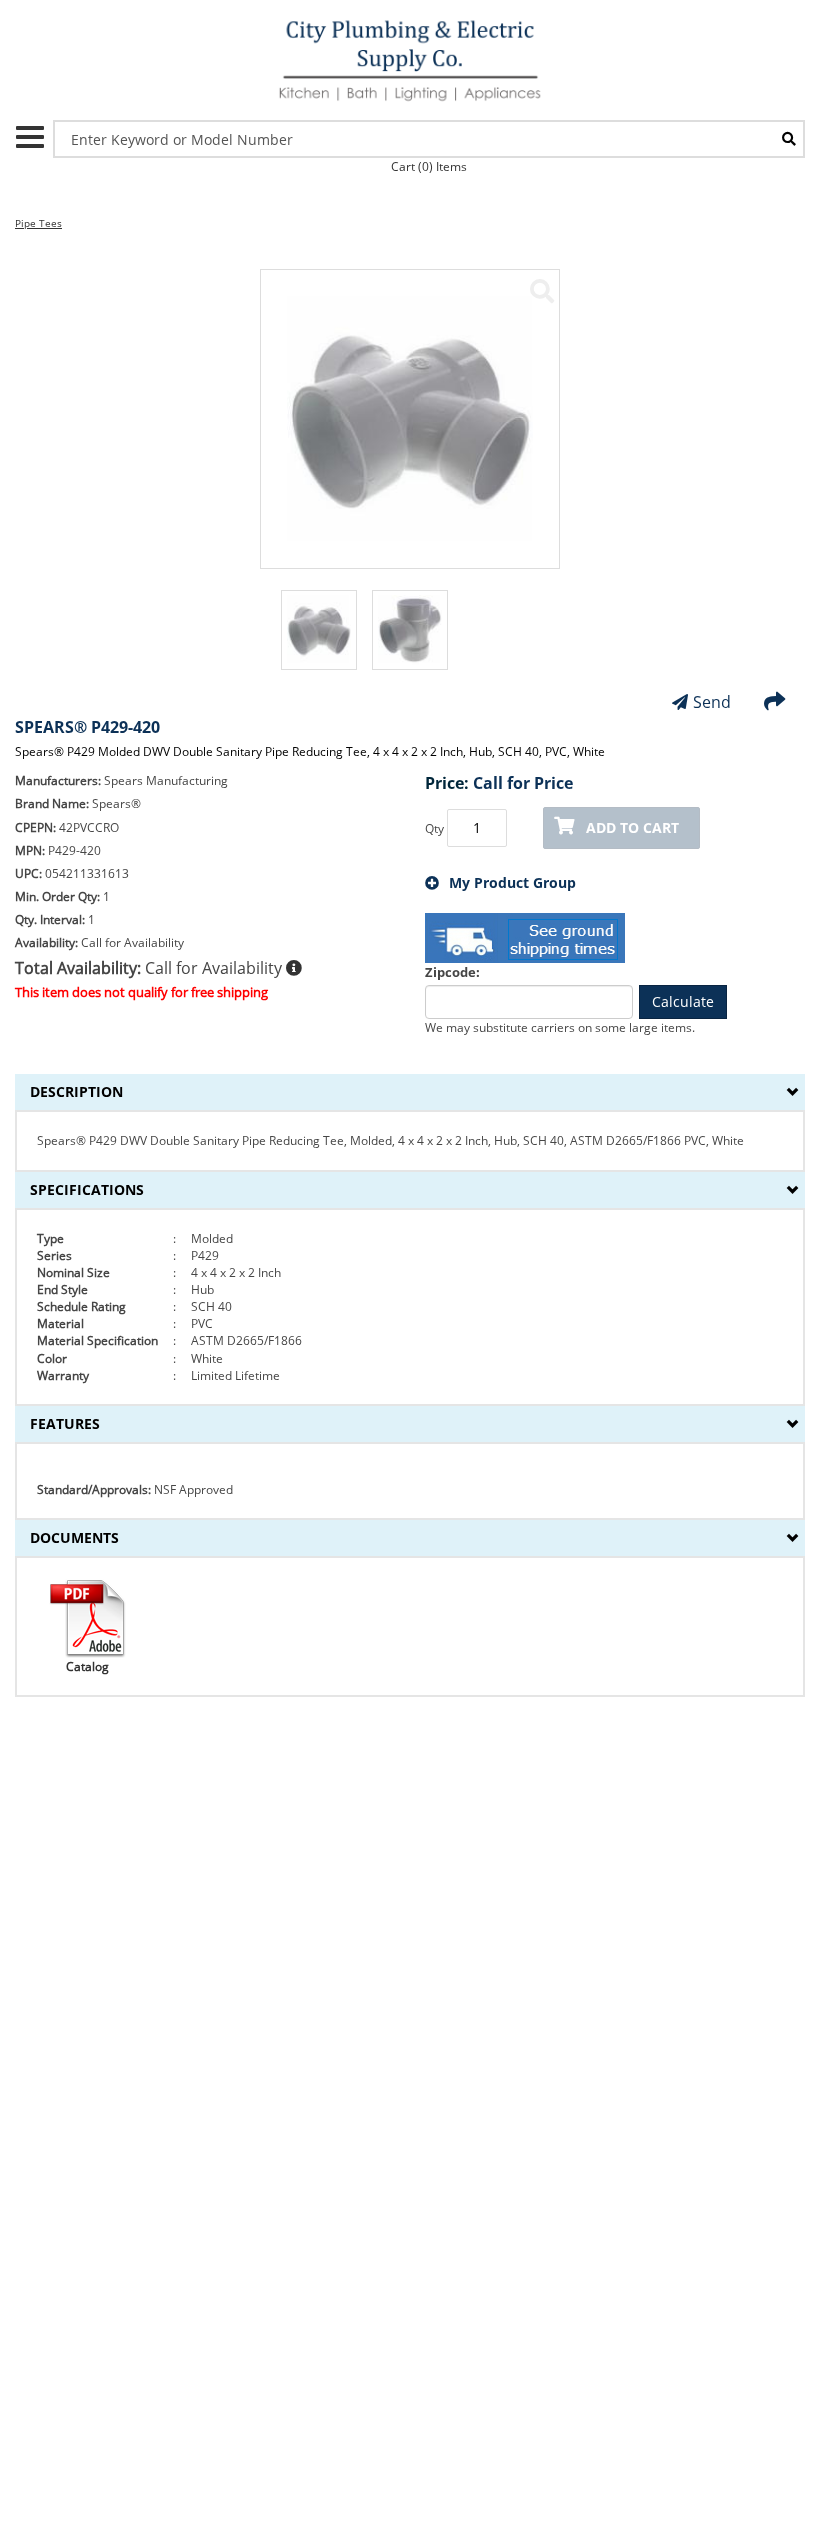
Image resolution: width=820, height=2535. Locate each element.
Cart (429, 166)
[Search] (789, 139)
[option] (319, 640)
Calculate (683, 1001)
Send (712, 702)
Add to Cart (632, 827)
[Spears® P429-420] (542, 291)
